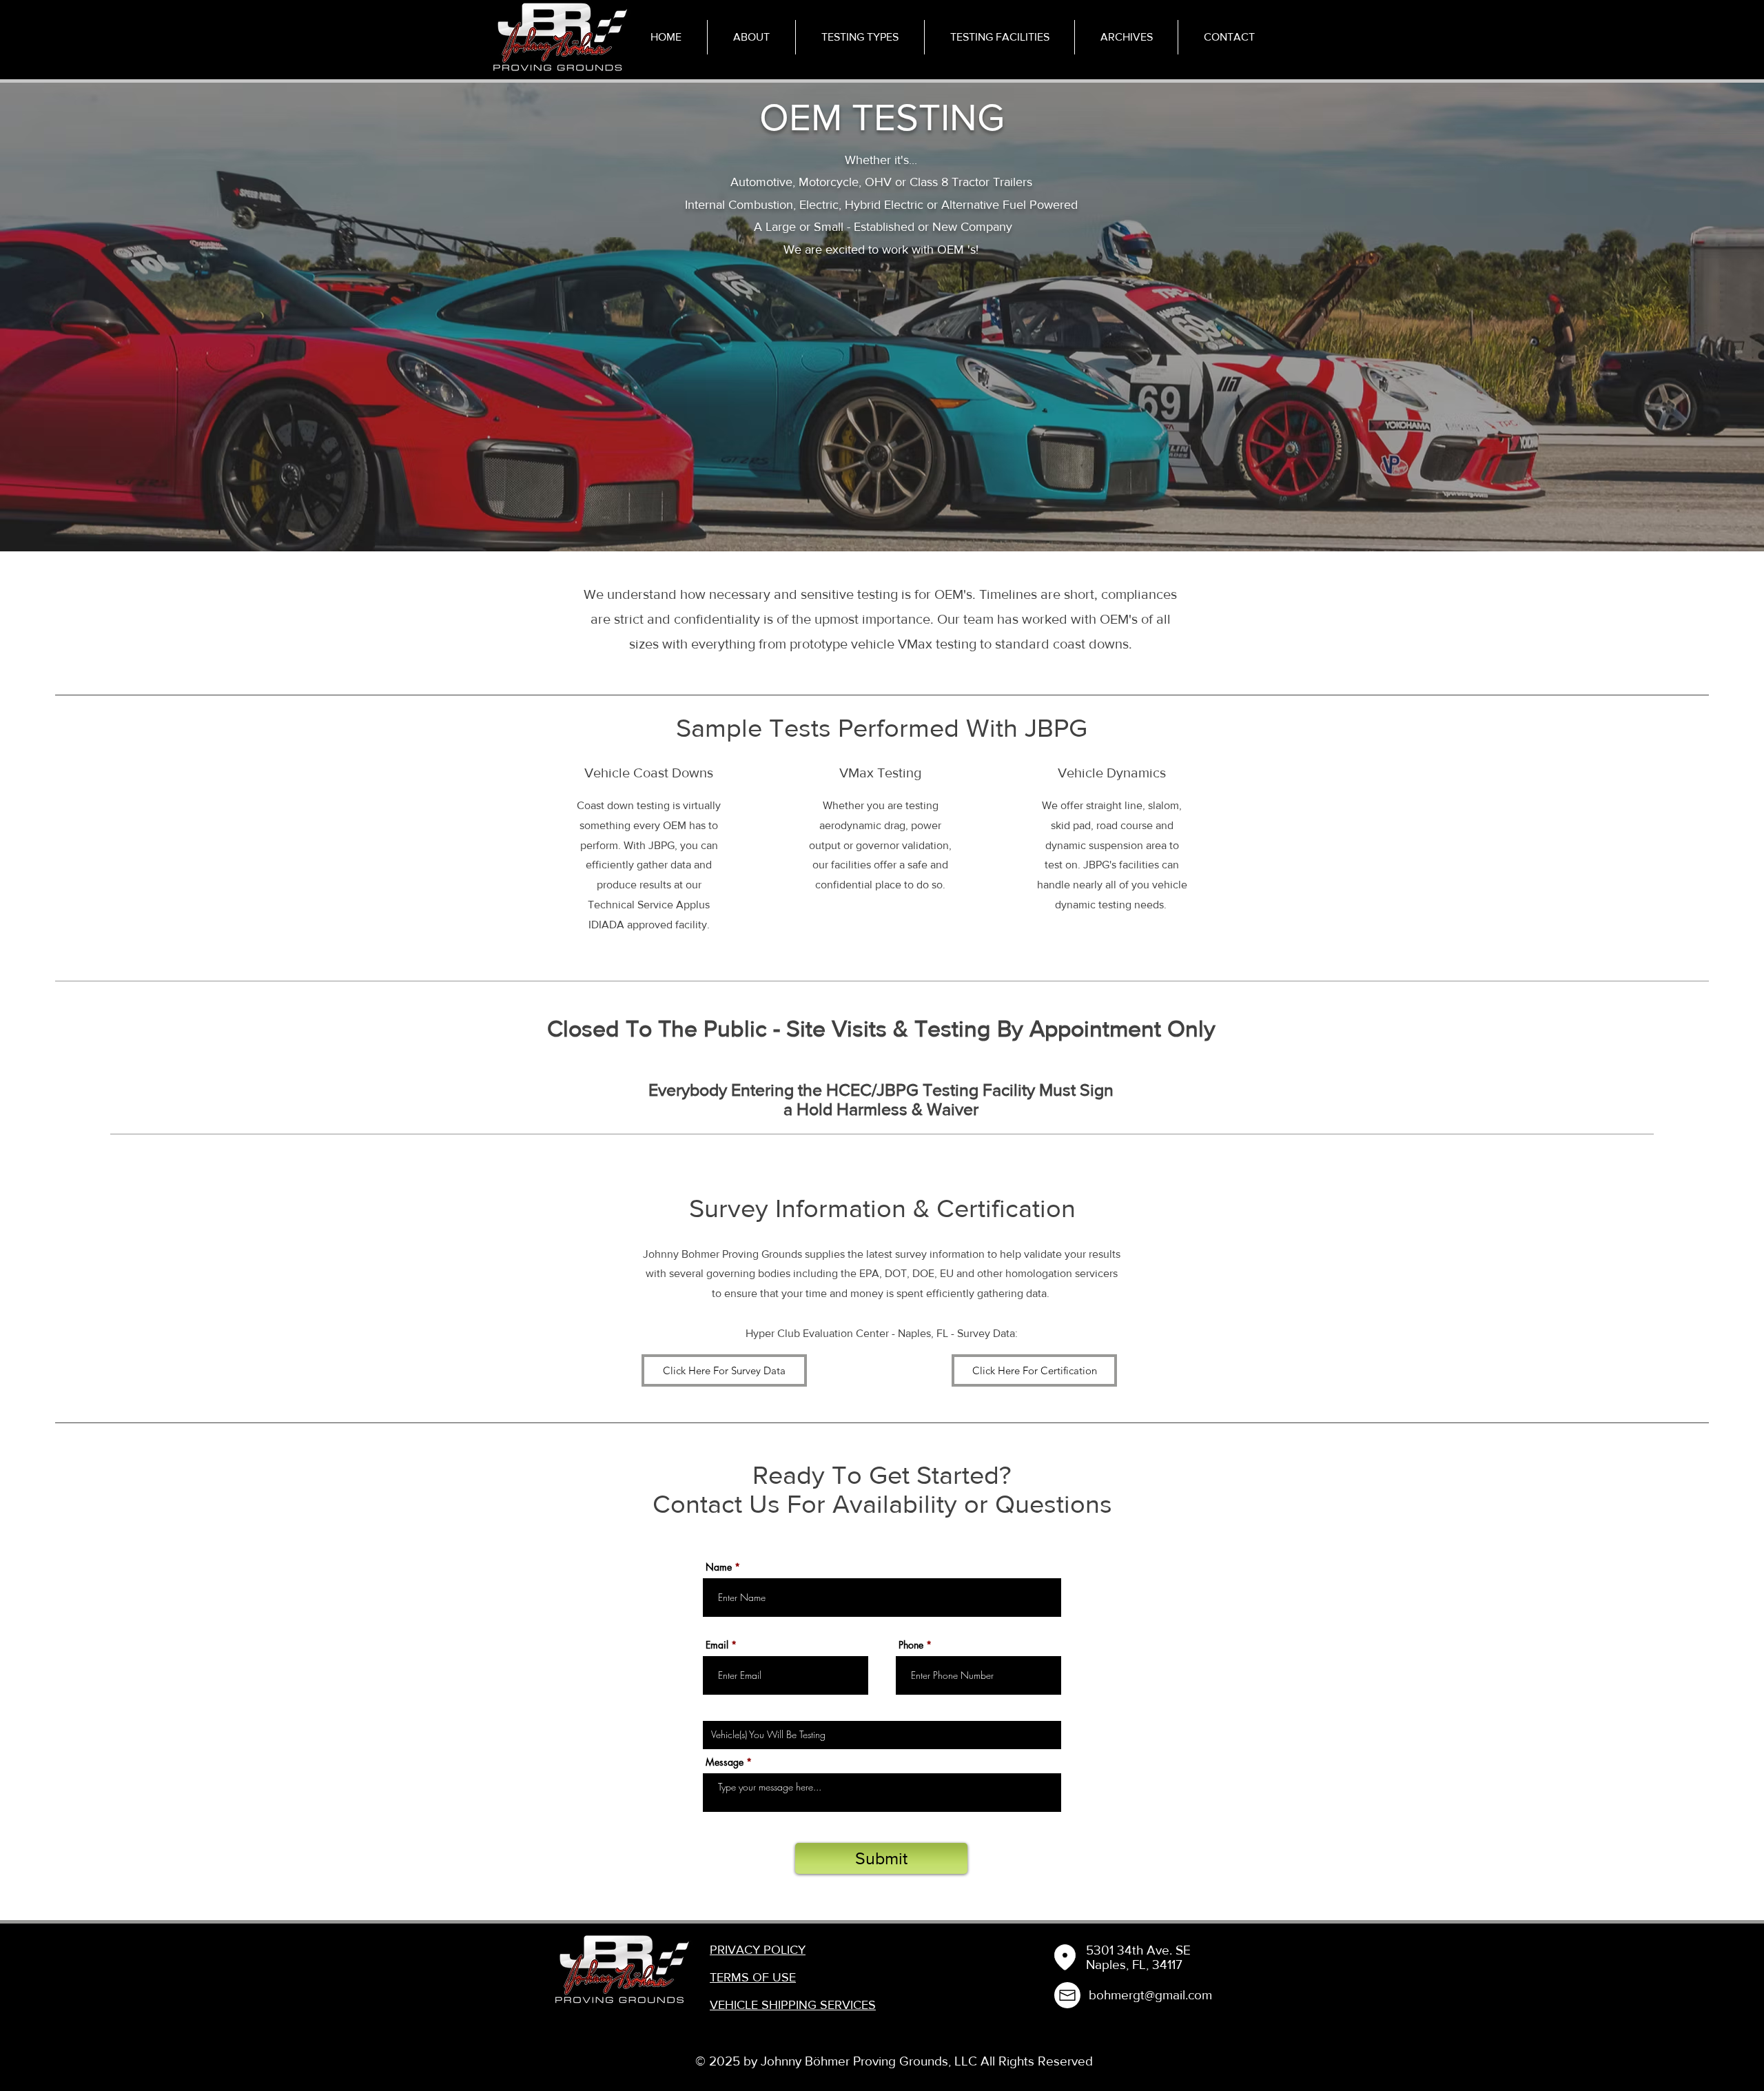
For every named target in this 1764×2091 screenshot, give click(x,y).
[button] (860, 37)
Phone (911, 1645)
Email (717, 1645)
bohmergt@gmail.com (1150, 1995)
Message (725, 1762)
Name (719, 1567)
